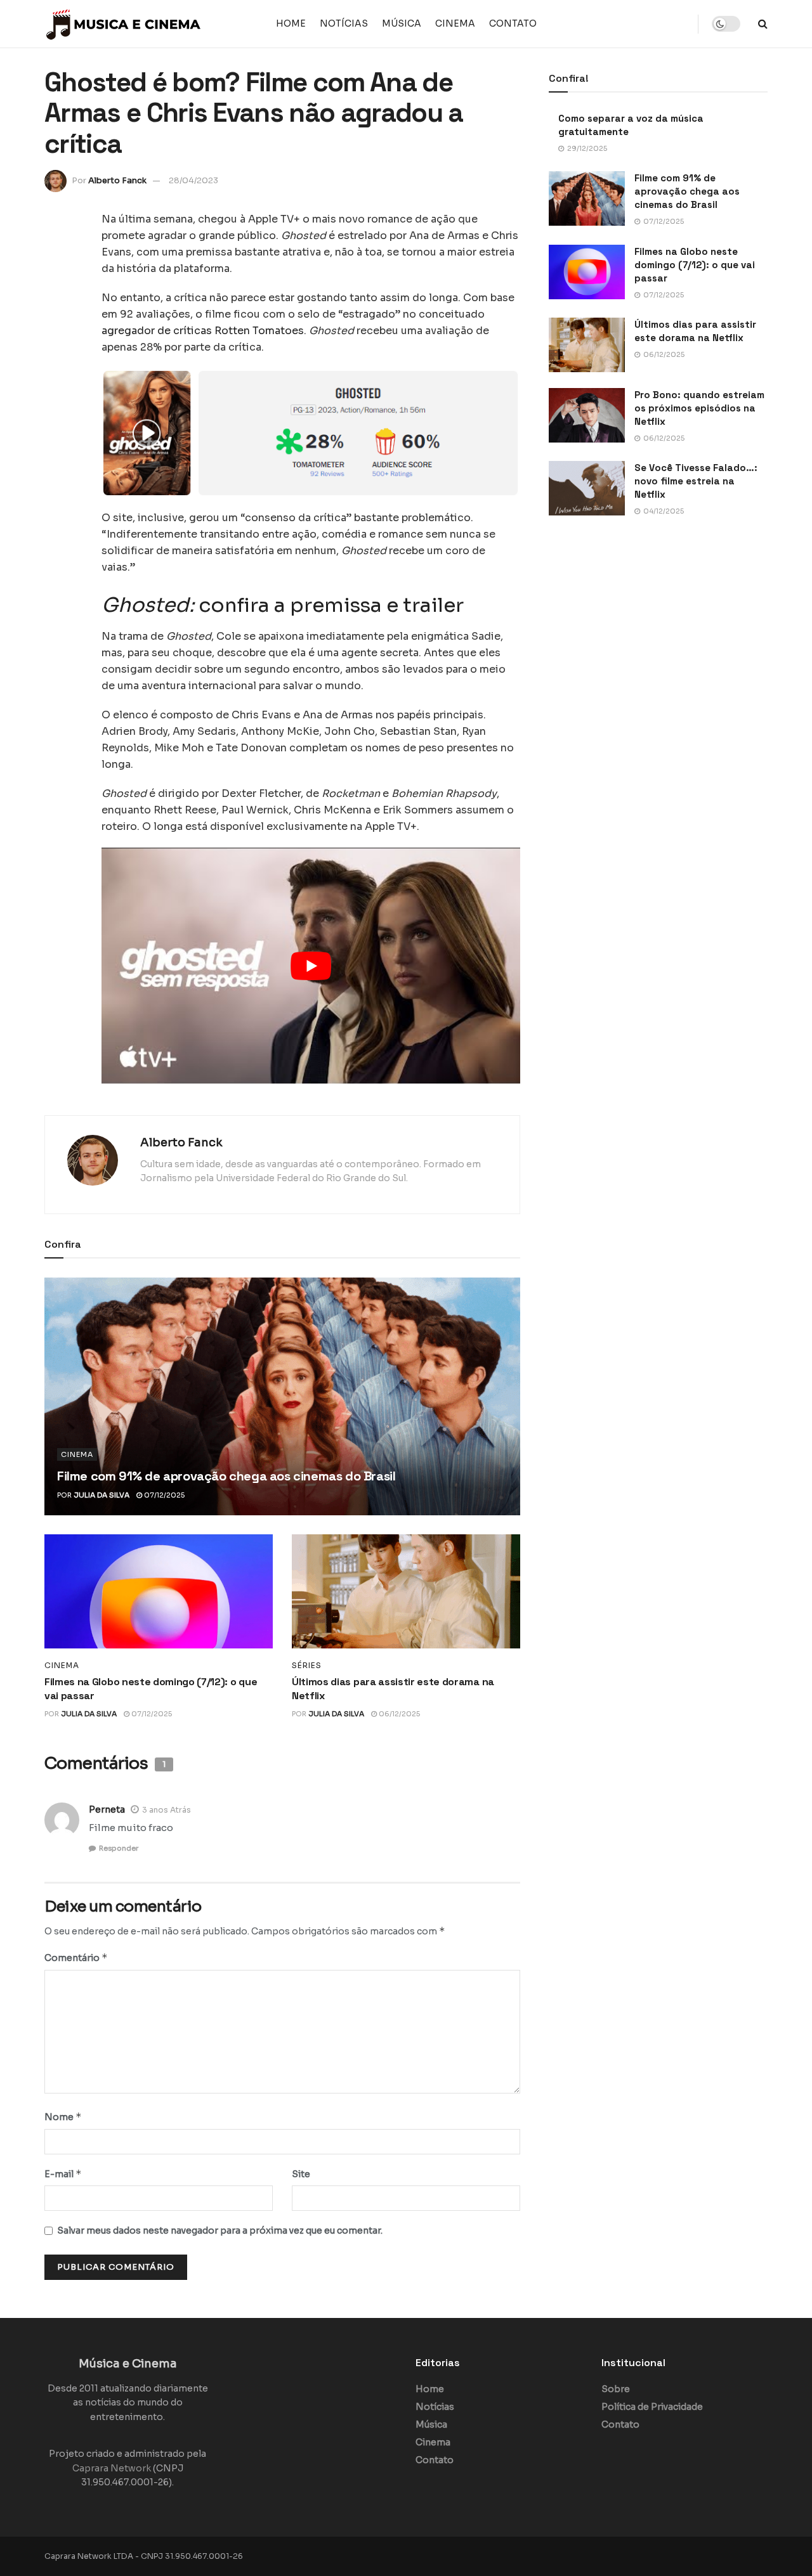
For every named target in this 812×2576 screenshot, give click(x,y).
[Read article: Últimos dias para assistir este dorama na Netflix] (406, 1591)
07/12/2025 (163, 1495)
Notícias (344, 23)
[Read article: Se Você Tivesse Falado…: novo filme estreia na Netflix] (587, 488)
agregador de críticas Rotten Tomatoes (203, 331)
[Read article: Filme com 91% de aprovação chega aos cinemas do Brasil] (282, 1396)
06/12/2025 (398, 1714)
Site (301, 2174)
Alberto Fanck (117, 180)
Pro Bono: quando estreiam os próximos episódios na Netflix (699, 408)
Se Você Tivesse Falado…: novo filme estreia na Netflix (696, 481)
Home (291, 23)
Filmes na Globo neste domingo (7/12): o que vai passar (695, 265)
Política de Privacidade (652, 2407)
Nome (63, 2117)
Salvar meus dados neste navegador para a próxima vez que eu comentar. (220, 2230)
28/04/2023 (193, 180)
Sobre (616, 2389)
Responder (119, 1848)
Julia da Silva (101, 1495)
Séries (307, 1666)
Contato (513, 23)
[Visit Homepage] (124, 24)
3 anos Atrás (167, 1810)
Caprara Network (112, 2468)
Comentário (76, 1958)
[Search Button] (763, 24)
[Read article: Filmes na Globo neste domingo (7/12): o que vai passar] (159, 1591)
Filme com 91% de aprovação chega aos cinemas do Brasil (226, 1476)
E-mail (63, 2174)
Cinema (455, 23)
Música (402, 23)
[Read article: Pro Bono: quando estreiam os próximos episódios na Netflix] (587, 415)
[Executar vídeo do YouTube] (311, 965)
